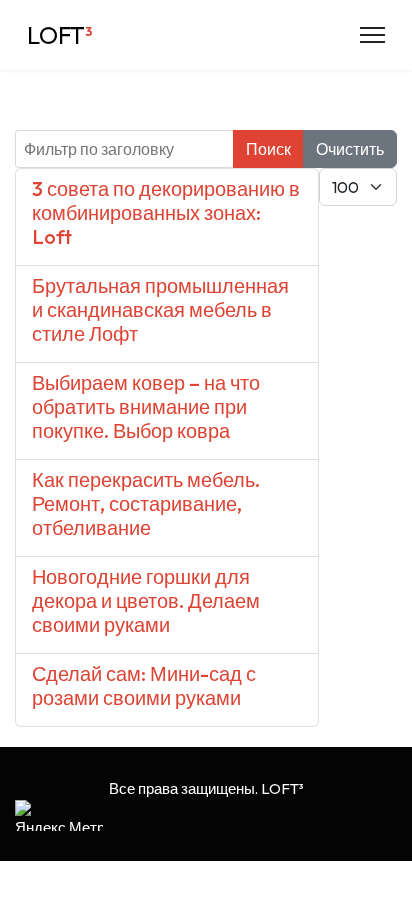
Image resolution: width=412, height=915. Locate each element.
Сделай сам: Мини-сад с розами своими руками (144, 685)
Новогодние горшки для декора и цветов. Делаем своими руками (146, 600)
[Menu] (372, 35)
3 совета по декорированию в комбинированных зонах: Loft (166, 212)
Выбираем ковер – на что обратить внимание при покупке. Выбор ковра (146, 406)
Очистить (350, 149)
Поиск (268, 149)
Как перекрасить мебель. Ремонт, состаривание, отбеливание (146, 503)
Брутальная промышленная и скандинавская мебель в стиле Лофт (160, 309)
